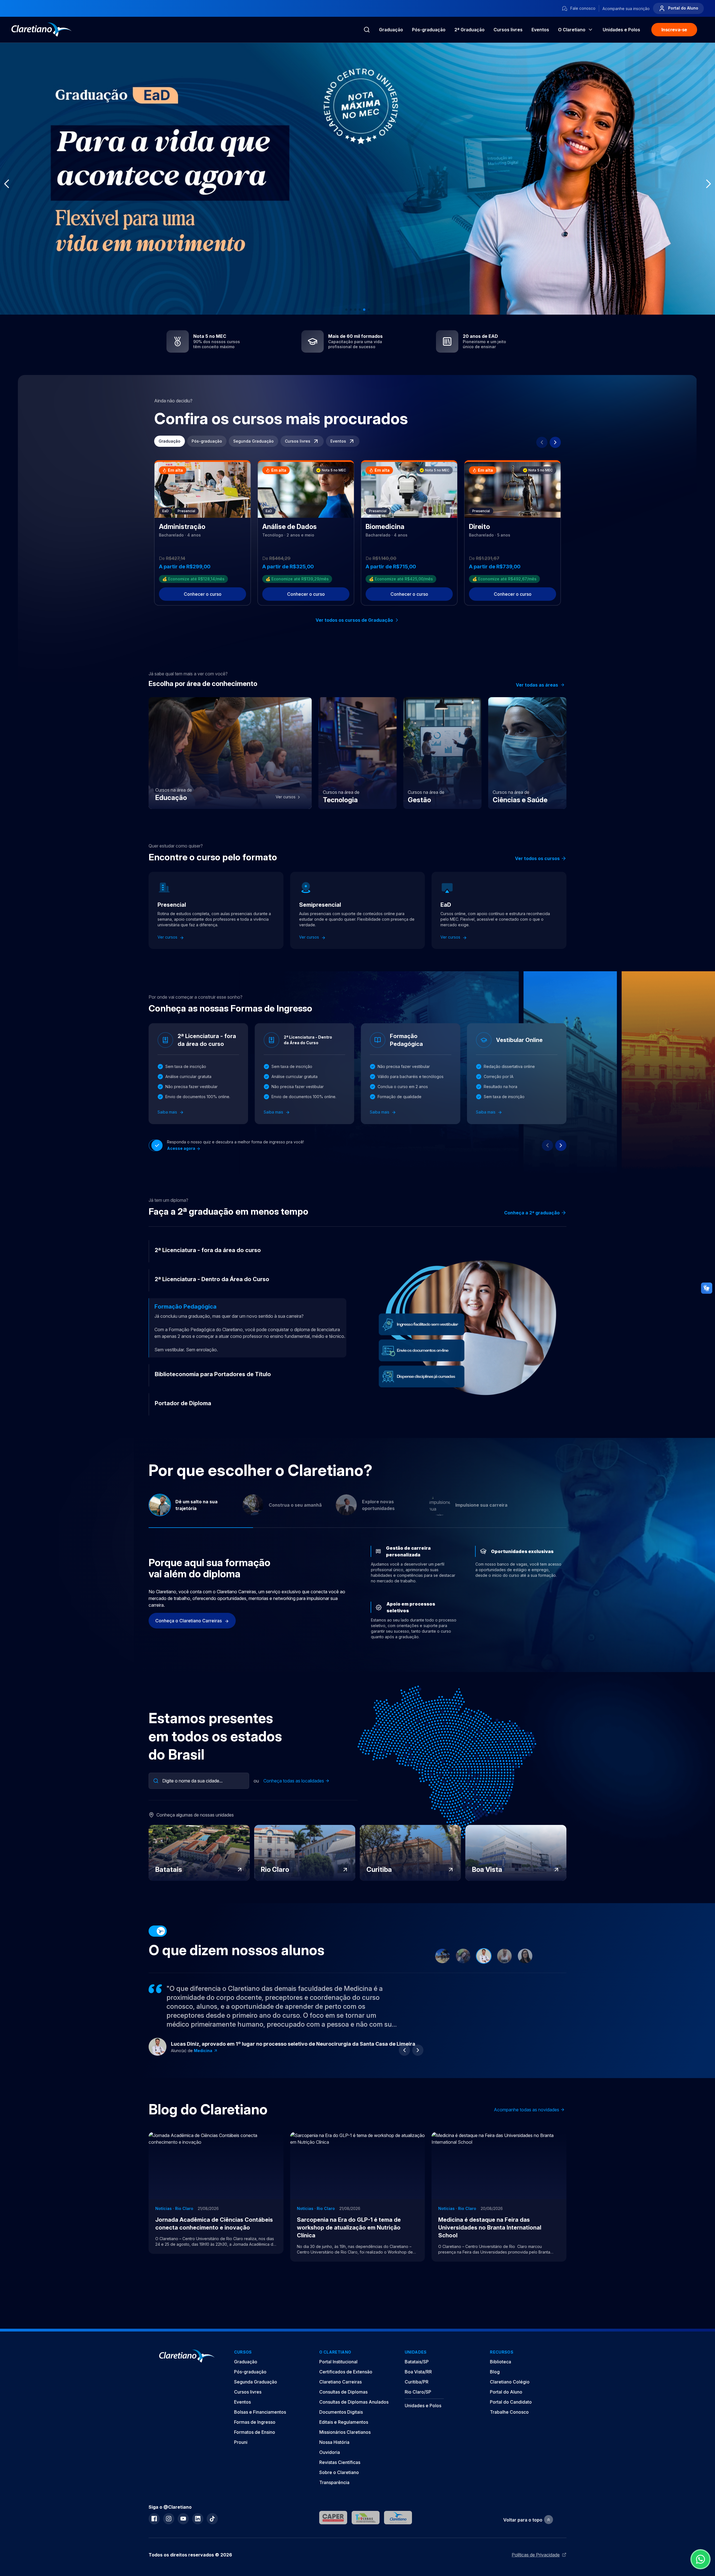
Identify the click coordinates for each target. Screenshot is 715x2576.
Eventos (540, 30)
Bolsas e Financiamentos (260, 2412)
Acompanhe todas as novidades (526, 2110)
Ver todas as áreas (537, 685)
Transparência (334, 2482)
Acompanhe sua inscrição (626, 9)
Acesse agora (182, 1148)
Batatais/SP (417, 2362)
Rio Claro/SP (418, 2392)
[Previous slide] (542, 442)
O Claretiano (572, 30)
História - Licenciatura (216, 2051)
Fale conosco (582, 8)
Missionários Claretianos (345, 2432)
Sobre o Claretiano (339, 2472)
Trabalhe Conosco (509, 2412)
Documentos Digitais (341, 2412)
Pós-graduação (429, 30)
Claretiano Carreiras (340, 2382)
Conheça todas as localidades (294, 1781)
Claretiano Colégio (510, 2382)
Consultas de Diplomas (343, 2392)
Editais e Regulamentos (344, 2422)
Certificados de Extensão (346, 2372)
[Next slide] (555, 442)
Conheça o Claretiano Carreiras (189, 1621)
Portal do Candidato (511, 2402)
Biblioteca (500, 2362)
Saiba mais (168, 1112)
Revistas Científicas (340, 2462)
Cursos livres (508, 30)
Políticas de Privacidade (536, 2555)
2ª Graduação (469, 30)
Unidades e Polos (423, 2406)
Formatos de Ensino (255, 2432)
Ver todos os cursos (537, 858)
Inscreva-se (674, 30)
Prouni (241, 2442)
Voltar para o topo (523, 2520)
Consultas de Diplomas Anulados (354, 2402)
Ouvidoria (330, 2452)
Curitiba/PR (417, 2382)
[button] (346, 310)
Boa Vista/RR (418, 2372)
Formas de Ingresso (255, 2422)
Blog (495, 2372)
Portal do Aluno (683, 8)
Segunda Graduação (253, 441)
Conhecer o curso (203, 594)
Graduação (391, 30)
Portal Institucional (338, 2362)
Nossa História (334, 2442)
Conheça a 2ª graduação (532, 1213)
